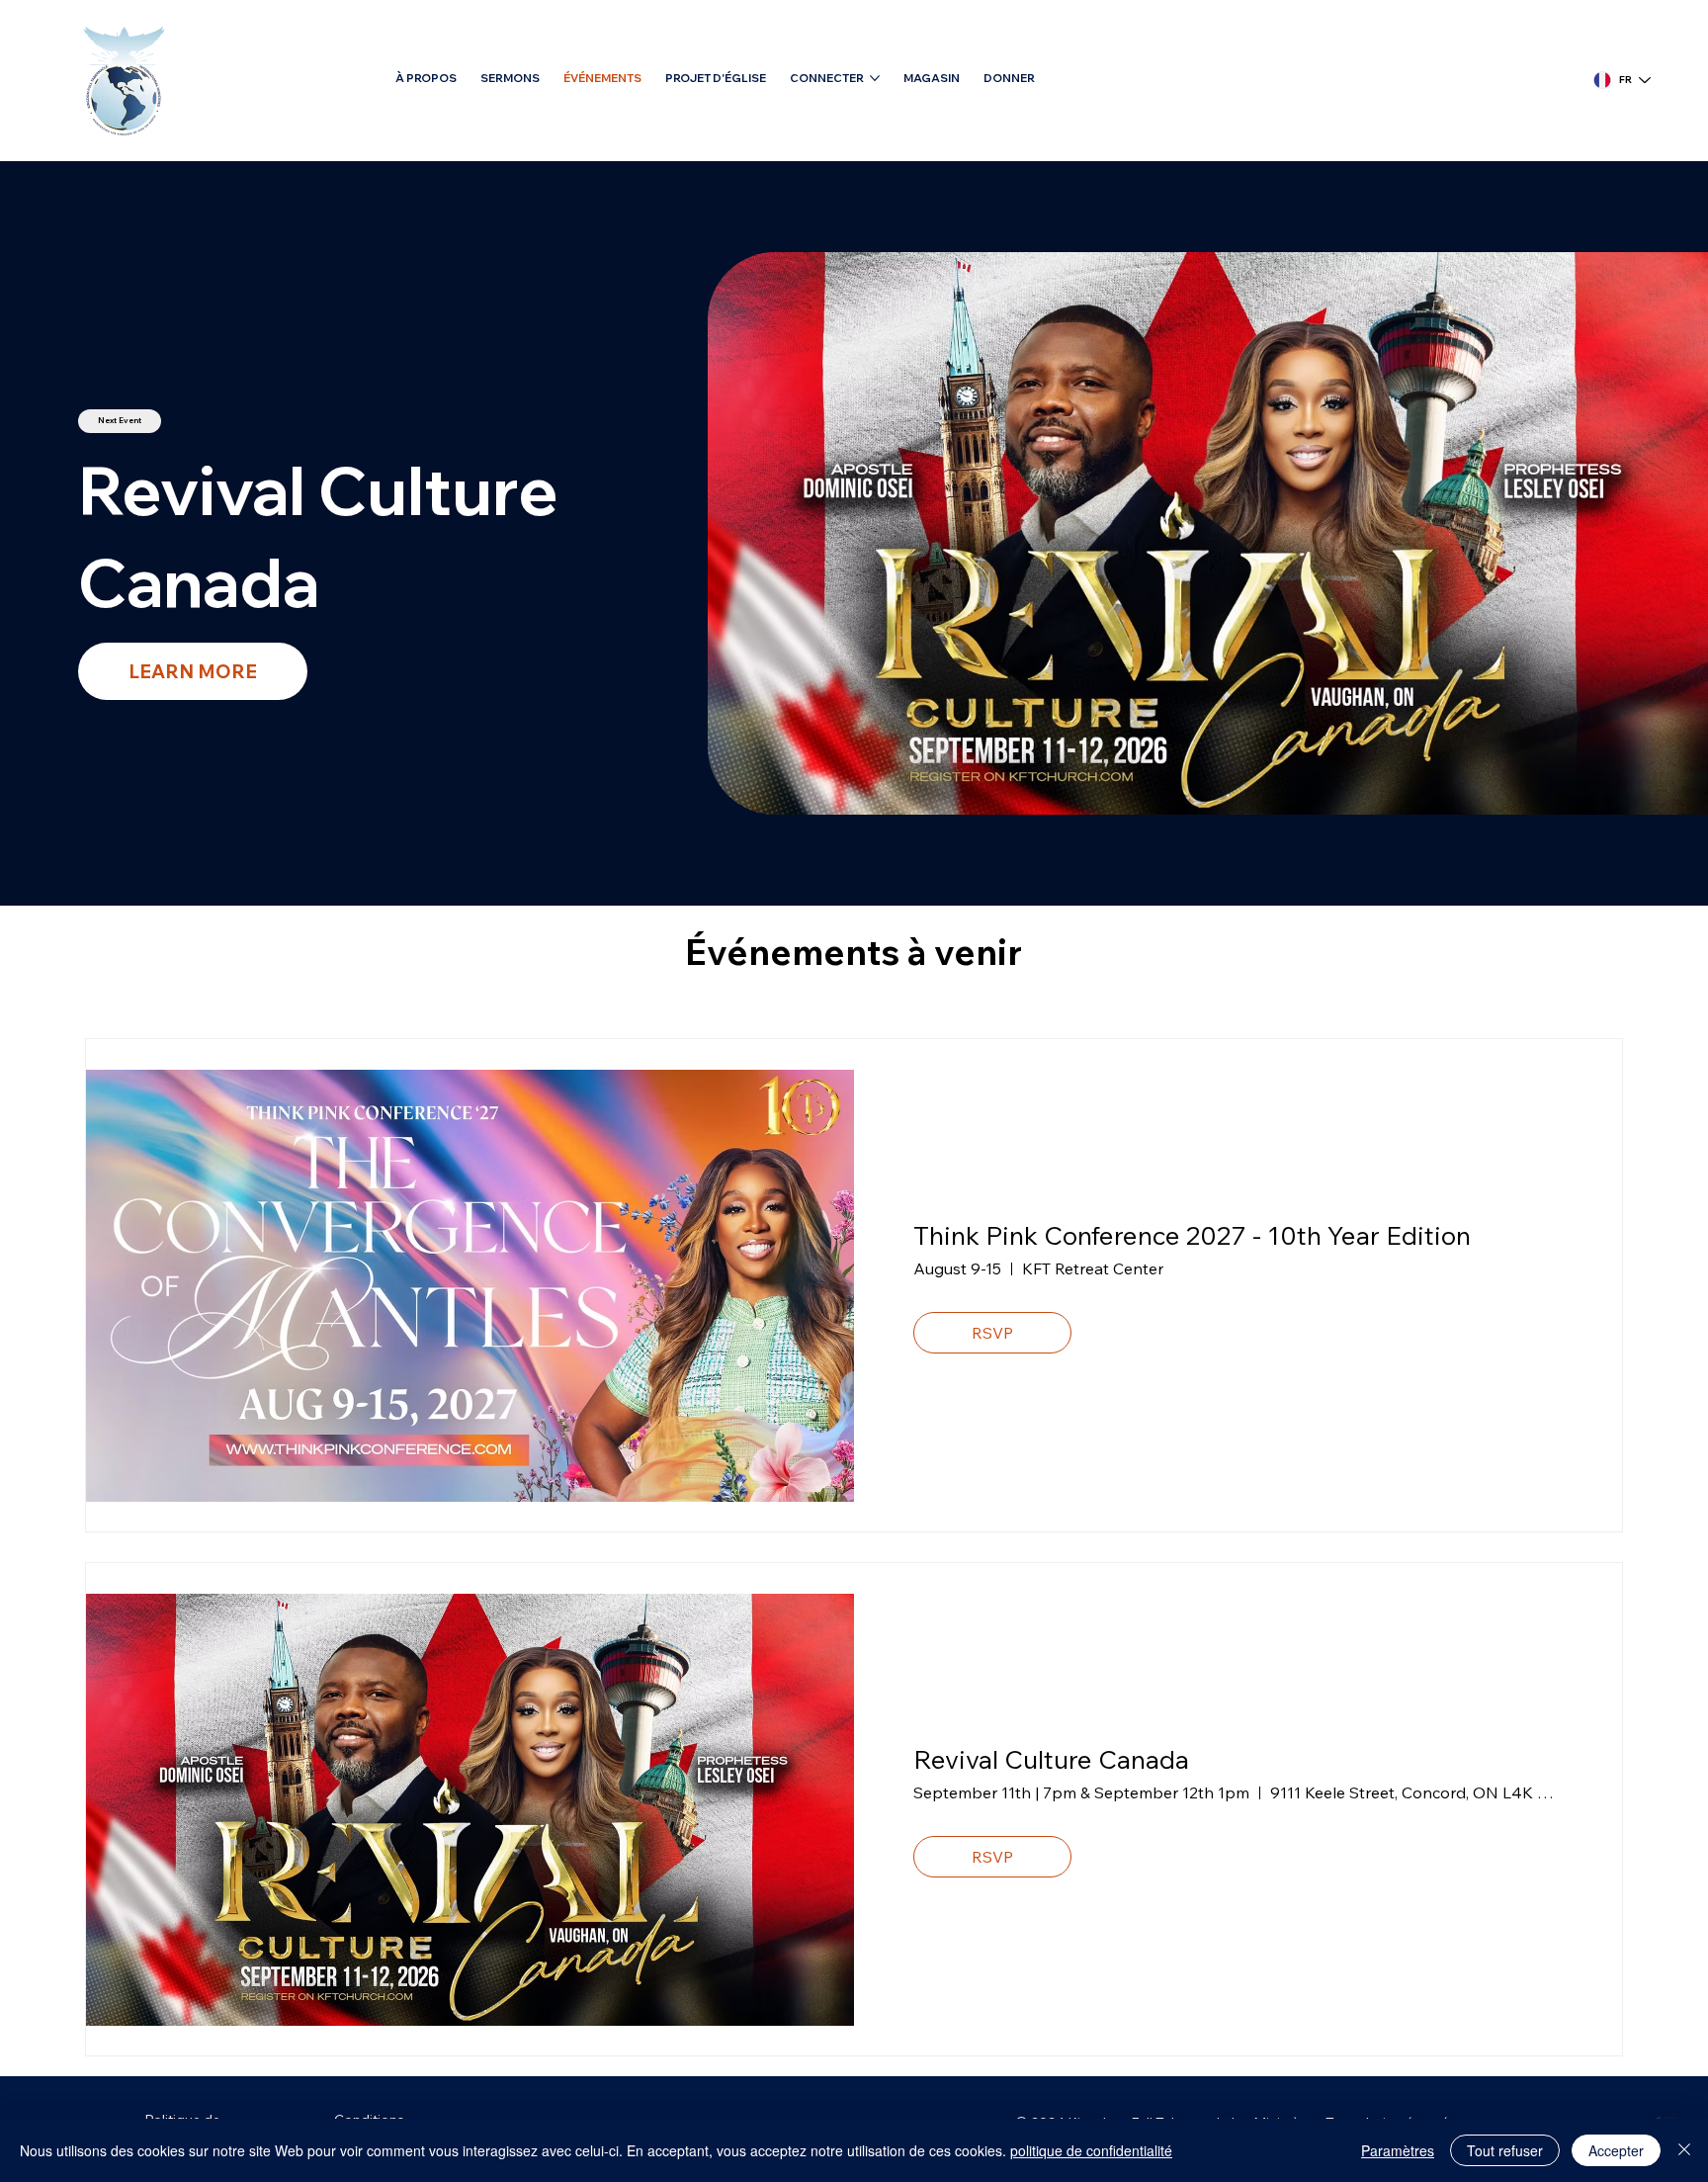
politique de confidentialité (1091, 2150)
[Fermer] (1684, 2150)
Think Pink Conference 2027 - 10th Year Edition (1192, 1235)
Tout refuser (1505, 2150)
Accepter (1616, 2150)
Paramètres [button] (1398, 2150)
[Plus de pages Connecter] (875, 78)
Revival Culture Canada (1051, 1759)
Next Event (120, 420)
